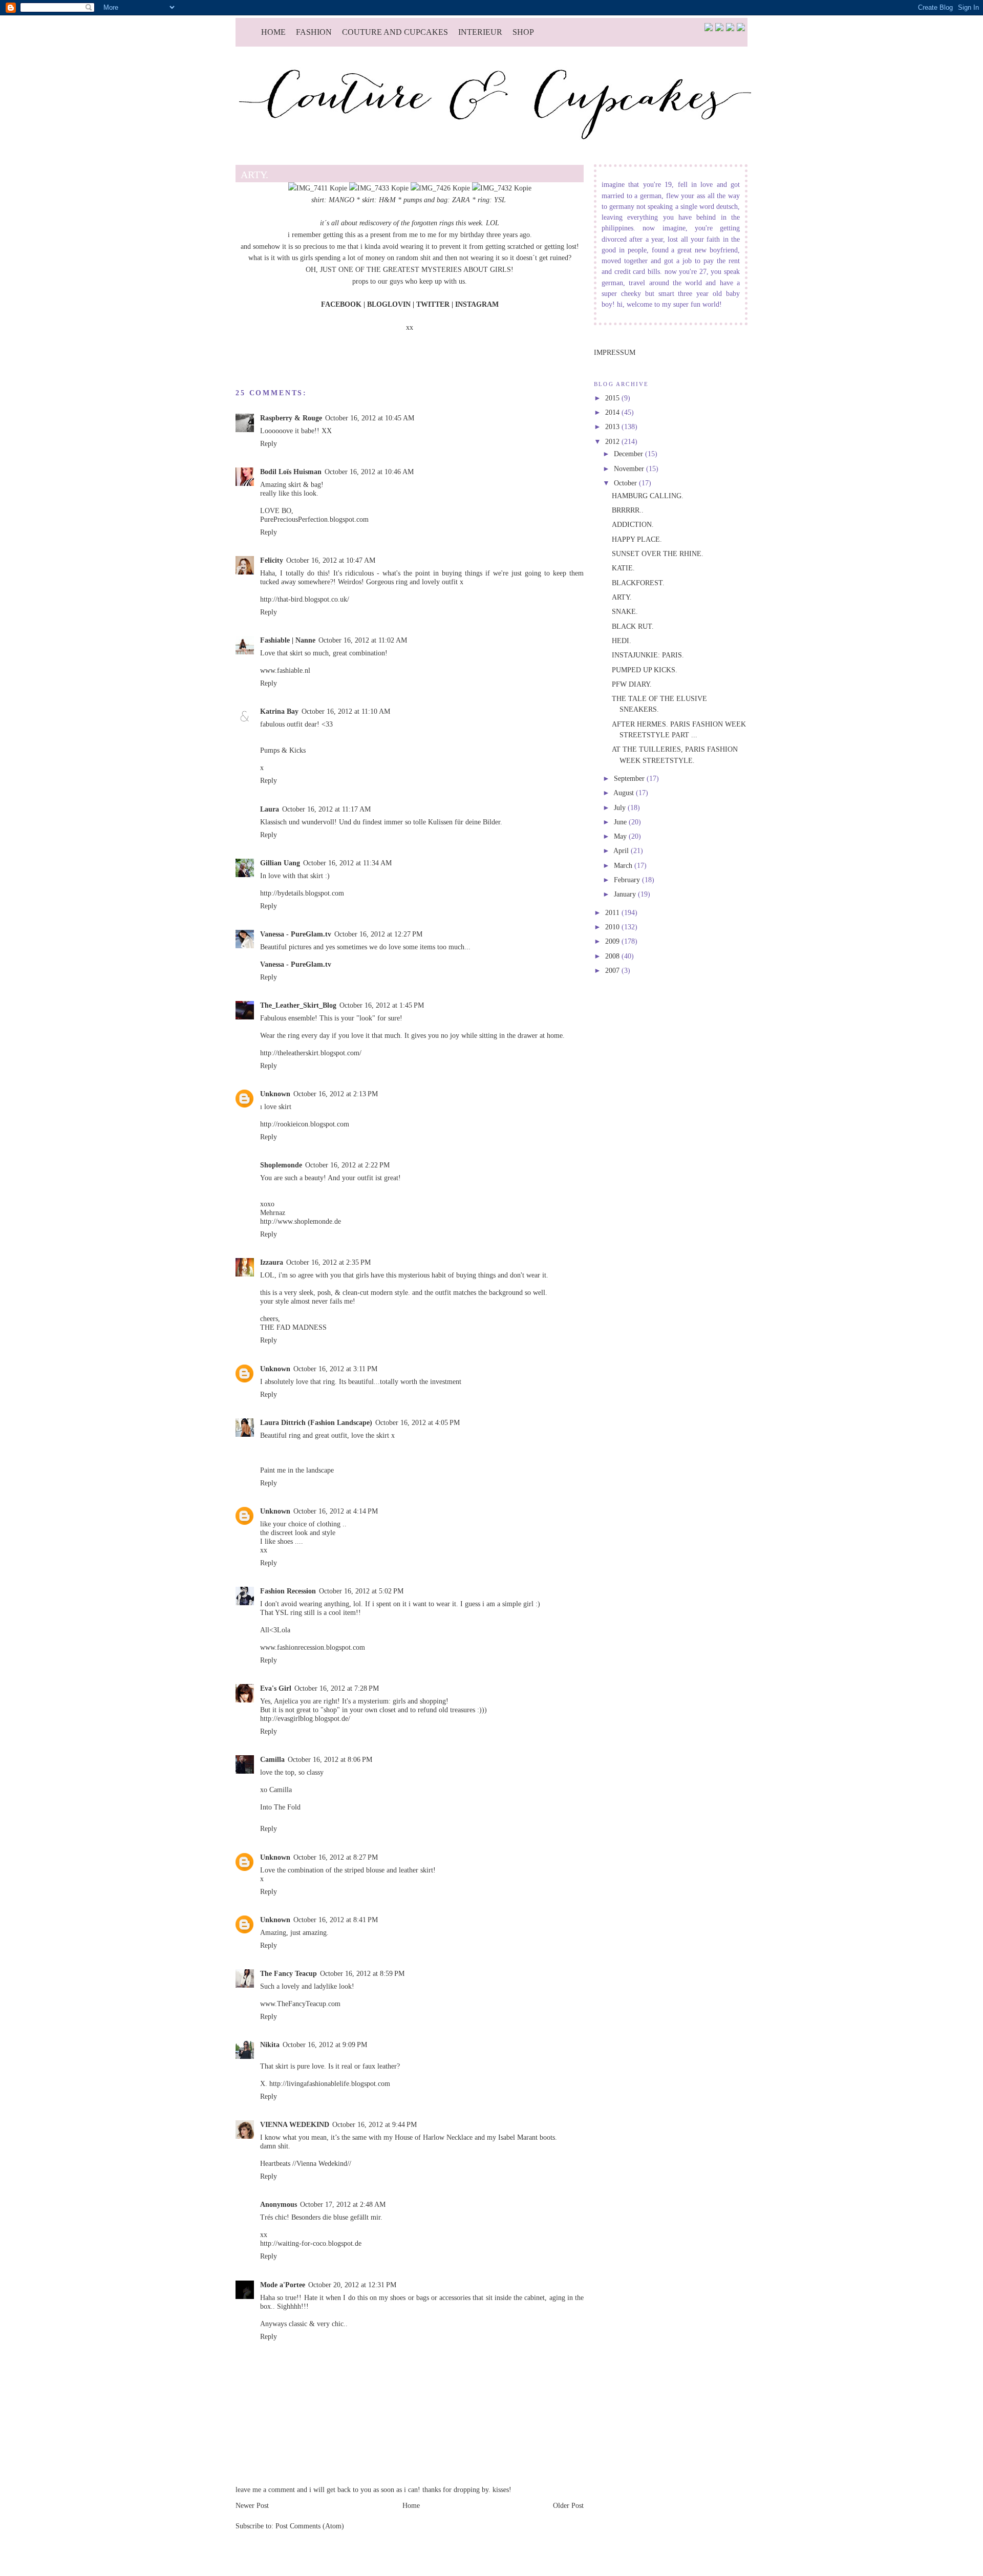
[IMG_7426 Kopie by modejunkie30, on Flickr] (440, 188)
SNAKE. (625, 611)
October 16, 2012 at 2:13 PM (336, 1094)
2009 (613, 941)
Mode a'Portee (283, 2285)
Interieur (480, 32)
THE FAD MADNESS (293, 1327)
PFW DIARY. (632, 684)
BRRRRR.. (628, 510)
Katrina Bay (279, 711)
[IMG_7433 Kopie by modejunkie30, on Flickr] (379, 188)
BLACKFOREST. (638, 583)
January (626, 894)
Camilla (272, 1759)
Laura (270, 809)
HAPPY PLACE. (637, 539)
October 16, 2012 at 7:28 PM (337, 1688)
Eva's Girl (276, 1688)
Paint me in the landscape (297, 1470)
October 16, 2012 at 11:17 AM (326, 809)
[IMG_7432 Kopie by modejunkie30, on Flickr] (502, 188)
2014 (613, 412)
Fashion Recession (288, 1591)
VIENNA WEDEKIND (295, 2124)
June (621, 822)
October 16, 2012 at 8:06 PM (330, 1759)
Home (273, 32)
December (629, 454)
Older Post (568, 2505)
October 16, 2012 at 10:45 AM (370, 418)
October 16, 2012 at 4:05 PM (418, 1422)
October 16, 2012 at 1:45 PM (382, 1005)
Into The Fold (280, 1807)
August (625, 793)
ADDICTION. (633, 524)
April (622, 850)
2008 (613, 956)
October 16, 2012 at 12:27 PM (378, 934)
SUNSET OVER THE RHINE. (658, 553)
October (626, 483)
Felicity (272, 560)
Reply (269, 443)
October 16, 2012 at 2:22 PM (347, 1165)
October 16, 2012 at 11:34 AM (347, 863)
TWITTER (434, 304)
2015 (613, 398)
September (630, 778)
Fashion (314, 32)
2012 (613, 441)
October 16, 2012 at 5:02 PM (361, 1591)
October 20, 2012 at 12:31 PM (352, 2285)
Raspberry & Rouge (291, 418)
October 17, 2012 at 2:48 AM (343, 2204)
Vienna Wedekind (322, 2163)
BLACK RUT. (633, 626)
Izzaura (272, 1262)
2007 (613, 970)
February (628, 880)
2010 (613, 927)
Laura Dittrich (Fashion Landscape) (316, 1422)
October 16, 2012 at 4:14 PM (336, 1511)
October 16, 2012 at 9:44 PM (375, 2124)
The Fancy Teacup (289, 1973)
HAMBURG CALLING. (648, 496)
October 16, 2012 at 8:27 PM (336, 1857)
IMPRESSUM (615, 352)
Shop (523, 32)
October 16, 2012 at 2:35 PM (328, 1262)
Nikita (270, 2045)
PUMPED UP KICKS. (645, 670)
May (621, 836)
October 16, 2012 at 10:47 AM (331, 560)
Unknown (275, 1094)
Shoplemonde (281, 1165)
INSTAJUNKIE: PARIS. (648, 655)
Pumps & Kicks (283, 750)
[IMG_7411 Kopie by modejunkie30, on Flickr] (318, 188)
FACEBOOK (341, 304)
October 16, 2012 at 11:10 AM (346, 711)
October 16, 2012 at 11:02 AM (363, 640)
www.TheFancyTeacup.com (300, 2004)
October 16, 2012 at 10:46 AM (369, 472)
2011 (613, 912)
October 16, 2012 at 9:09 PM (325, 2045)
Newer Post (252, 2505)
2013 (613, 427)
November (630, 469)
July (621, 807)
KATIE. (623, 568)
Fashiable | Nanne (288, 640)
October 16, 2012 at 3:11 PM (335, 1369)
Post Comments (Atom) (310, 2526)
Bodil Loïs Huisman (291, 472)
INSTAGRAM (477, 304)
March (624, 865)
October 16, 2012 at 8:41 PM (336, 1920)
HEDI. (622, 641)
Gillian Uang (280, 863)
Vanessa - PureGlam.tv (296, 934)
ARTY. (622, 597)
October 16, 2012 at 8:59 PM (362, 1973)
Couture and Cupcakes (395, 32)
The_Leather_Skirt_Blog (298, 1005)
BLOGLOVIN (389, 304)
